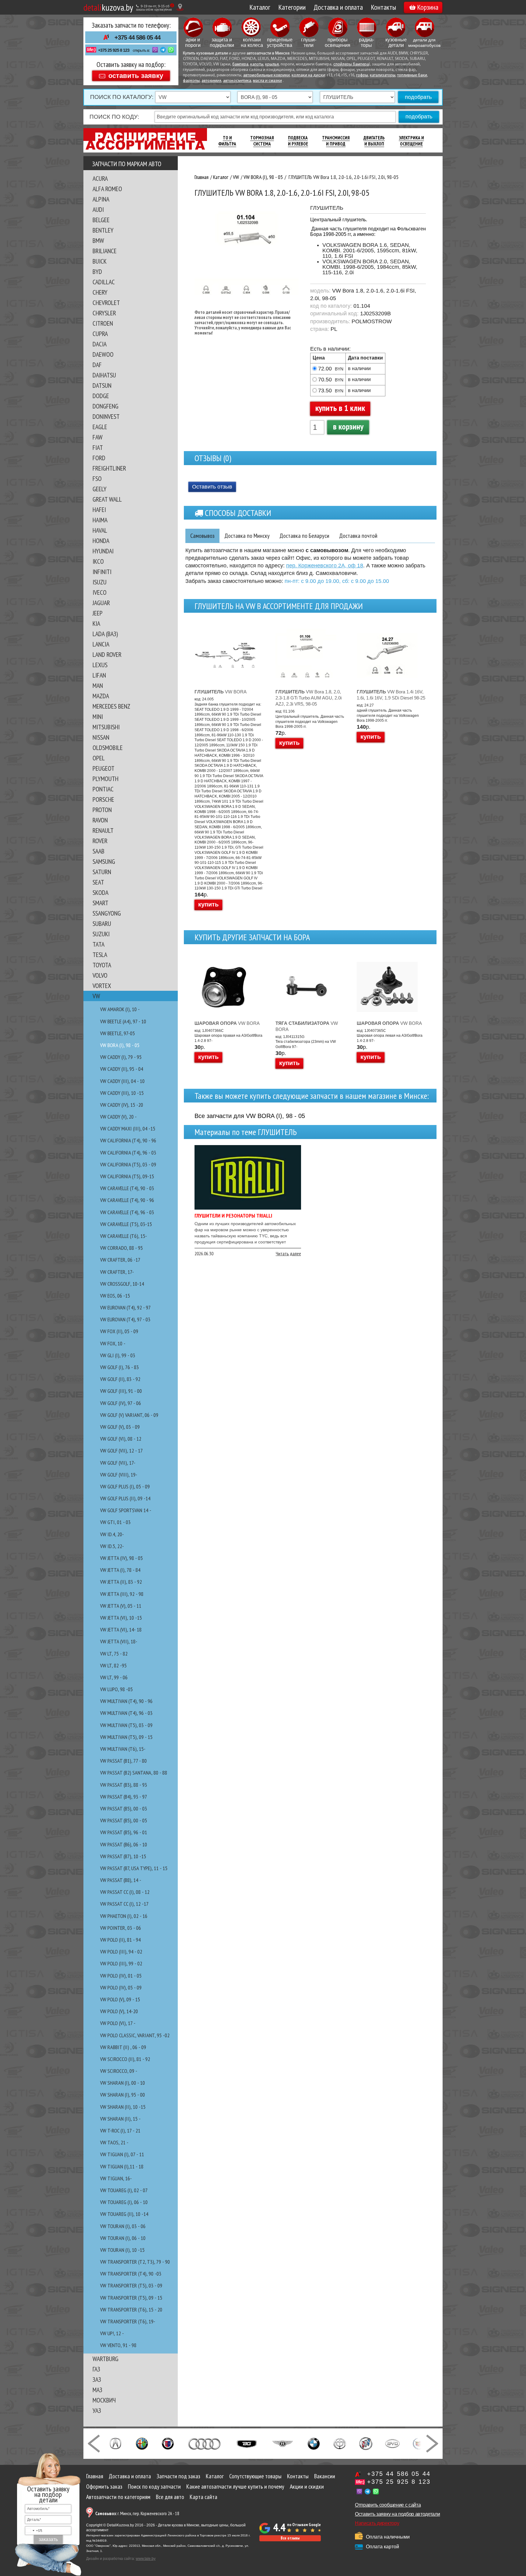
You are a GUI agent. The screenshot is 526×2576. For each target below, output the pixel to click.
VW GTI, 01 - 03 (115, 1522)
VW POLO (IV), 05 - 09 (121, 1987)
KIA (96, 623)
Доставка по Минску (247, 536)
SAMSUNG (104, 861)
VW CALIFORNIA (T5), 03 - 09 (128, 1164)
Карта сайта (203, 2497)
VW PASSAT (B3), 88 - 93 (124, 1785)
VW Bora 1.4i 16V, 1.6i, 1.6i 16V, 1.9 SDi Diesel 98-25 (391, 695)
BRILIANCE (105, 251)
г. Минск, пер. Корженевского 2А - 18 (137, 2513)
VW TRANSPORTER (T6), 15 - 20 (131, 2310)
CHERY (100, 292)
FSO (97, 478)
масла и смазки (267, 81)
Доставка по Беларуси (304, 536)
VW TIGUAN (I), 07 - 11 (122, 2154)
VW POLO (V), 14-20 (119, 2011)
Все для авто (170, 2497)
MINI (98, 717)
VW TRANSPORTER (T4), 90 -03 (131, 2274)
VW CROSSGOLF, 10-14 (122, 1284)
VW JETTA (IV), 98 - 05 (121, 1558)
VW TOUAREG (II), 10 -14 (124, 2214)
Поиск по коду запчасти (154, 2487)
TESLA (100, 955)
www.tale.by (146, 2559)
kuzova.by (108, 7)
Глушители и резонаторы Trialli (233, 1216)
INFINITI (102, 572)
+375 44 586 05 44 (137, 37)
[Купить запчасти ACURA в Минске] (115, 2443)
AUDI (98, 209)
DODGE (101, 396)
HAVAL (100, 530)
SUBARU (102, 924)
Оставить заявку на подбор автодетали (397, 2514)
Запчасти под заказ (178, 2476)
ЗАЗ (97, 2379)
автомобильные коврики (267, 75)
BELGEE (101, 220)
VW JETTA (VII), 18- (119, 1641)
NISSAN (101, 737)
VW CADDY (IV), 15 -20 (122, 1105)
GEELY (100, 489)
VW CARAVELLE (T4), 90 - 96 (127, 1200)
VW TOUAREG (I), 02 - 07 (124, 2190)
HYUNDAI (103, 551)
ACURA (100, 178)
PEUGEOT (103, 768)
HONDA (101, 541)
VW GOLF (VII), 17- (118, 1463)
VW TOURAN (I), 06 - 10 (123, 2238)
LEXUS (100, 665)
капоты (257, 64)
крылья (272, 64)
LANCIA (101, 644)
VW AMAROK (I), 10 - (120, 1009)
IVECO (100, 592)
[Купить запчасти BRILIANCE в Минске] (340, 2443)
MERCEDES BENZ (111, 706)
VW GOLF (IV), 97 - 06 (121, 1403)
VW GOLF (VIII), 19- (119, 1475)
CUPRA (100, 334)
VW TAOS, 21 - (114, 2142)
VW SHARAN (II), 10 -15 (123, 2107)
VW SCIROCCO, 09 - (119, 2071)
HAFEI (99, 510)
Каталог (260, 7)
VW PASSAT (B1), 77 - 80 (123, 1761)
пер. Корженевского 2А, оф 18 (325, 566)
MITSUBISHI (106, 727)
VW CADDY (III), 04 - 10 (122, 1081)
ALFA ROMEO (107, 189)
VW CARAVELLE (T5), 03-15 (126, 1224)
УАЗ (97, 2410)
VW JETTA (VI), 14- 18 (121, 1630)
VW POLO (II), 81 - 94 (120, 1940)
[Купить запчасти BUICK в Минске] (366, 2443)
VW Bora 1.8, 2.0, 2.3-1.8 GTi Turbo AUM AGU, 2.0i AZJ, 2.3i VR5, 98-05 (309, 698)
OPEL (99, 758)
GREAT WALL (107, 499)
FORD (99, 458)
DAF (97, 365)
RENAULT (103, 830)
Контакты (383, 7)
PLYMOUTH (105, 779)
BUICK (100, 261)
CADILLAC (104, 282)
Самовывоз (202, 536)
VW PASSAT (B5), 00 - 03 (124, 1808)
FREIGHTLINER (109, 468)
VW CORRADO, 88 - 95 (121, 1248)
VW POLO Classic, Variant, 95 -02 (135, 2035)
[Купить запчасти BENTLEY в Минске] (283, 2443)
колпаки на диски (308, 75)
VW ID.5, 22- (112, 1546)
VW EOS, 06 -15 (115, 1296)
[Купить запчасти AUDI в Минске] (205, 2443)
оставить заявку (136, 75)
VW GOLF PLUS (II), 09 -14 (125, 1498)
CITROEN (103, 323)
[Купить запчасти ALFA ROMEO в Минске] (142, 2443)
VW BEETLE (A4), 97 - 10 (123, 1021)
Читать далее (288, 1253)
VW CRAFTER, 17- (117, 1272)
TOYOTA (102, 965)
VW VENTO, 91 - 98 (118, 2345)
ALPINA (101, 199)
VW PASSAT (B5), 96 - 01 (124, 1832)
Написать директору (377, 2523)
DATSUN (102, 385)
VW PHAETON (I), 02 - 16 (124, 1916)
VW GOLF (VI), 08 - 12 (121, 1439)
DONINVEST (106, 416)
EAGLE (100, 427)
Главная (95, 2476)
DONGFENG (105, 406)
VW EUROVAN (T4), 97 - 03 (125, 1319)
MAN (98, 685)
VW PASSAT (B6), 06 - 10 (124, 1844)
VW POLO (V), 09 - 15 (120, 1999)
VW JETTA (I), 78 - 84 (120, 1570)
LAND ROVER (107, 654)
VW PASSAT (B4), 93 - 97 (124, 1797)
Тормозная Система (262, 141)
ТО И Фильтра (227, 141)
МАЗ (97, 2390)
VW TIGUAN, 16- (116, 2178)
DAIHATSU (104, 375)
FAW (98, 437)
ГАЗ (96, 2369)
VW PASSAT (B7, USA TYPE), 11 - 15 (134, 1868)
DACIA (100, 344)
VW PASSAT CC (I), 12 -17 (124, 1904)
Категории (292, 7)
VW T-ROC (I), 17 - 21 (120, 2131)
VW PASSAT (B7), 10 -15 (123, 1856)
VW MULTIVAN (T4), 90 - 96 (126, 1701)
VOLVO (100, 975)
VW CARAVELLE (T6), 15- (124, 1236)
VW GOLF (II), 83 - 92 (120, 1379)
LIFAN (99, 675)
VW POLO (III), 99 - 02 (121, 1963)
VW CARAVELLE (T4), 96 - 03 (127, 1212)
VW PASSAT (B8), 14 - (121, 1880)
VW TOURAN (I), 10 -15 (122, 2250)
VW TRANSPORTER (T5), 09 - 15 (131, 2298)
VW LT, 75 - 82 (114, 1654)
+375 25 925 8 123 (114, 50)
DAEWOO (103, 354)
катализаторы (383, 75)
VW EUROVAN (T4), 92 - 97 (125, 1307)
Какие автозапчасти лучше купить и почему (235, 2487)
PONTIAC (103, 789)
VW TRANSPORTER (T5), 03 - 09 (131, 2285)
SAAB (98, 851)
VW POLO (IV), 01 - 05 (121, 1976)
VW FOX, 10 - (113, 1343)
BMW (98, 240)
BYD (97, 272)
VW (96, 996)
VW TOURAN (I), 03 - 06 (123, 2226)
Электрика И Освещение (411, 141)
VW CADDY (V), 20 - (118, 1117)
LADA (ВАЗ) (105, 634)
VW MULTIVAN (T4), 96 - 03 (126, 1713)
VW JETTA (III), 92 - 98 (122, 1594)
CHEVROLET (106, 303)
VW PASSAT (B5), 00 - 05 (124, 1820)
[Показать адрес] (180, 7)
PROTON (102, 810)
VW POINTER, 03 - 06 (121, 1928)
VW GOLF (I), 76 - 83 (119, 1367)
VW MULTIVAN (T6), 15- (123, 1749)
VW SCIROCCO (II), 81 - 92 (125, 2059)
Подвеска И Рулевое (298, 141)
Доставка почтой (358, 536)
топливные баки (412, 75)
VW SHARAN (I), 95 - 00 (123, 2095)
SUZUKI (101, 934)
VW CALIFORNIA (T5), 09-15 (127, 1176)
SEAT (98, 882)
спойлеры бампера (351, 64)
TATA (98, 944)
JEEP (98, 613)
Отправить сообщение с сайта (388, 2505)
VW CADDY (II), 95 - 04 (122, 1069)
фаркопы (191, 81)
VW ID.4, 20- (112, 1534)
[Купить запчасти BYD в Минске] (392, 2443)
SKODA (100, 892)
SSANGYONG (107, 913)
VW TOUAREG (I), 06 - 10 (124, 2202)
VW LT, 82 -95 (113, 1665)
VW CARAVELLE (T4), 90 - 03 (127, 1188)
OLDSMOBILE (108, 748)
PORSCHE (103, 799)
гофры (362, 75)
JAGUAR (101, 603)
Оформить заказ (104, 2487)
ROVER (100, 841)
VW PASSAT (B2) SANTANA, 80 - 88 (134, 1773)
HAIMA (100, 520)
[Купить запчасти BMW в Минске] (314, 2443)
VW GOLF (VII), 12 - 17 (121, 1451)
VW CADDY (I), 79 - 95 (121, 1057)
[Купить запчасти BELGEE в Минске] (247, 2443)
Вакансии (325, 2476)
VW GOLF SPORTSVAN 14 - (126, 1510)
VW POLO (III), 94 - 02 (121, 1952)
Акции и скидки (307, 2487)
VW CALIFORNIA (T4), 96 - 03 (128, 1153)
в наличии (359, 368)
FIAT (98, 447)
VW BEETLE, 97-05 (117, 1033)
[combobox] (34, 2531)
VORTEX (102, 986)
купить (208, 904)
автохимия (211, 81)
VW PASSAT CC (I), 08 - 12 (125, 1892)
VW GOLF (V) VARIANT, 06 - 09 (129, 1415)
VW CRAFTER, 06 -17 (120, 1260)
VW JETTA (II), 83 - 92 (121, 1582)
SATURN (102, 872)
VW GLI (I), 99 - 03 (118, 1355)
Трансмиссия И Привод (336, 141)
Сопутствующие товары (255, 2476)
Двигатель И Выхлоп (374, 141)
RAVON (100, 820)
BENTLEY (103, 230)
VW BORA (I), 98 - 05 (120, 1045)
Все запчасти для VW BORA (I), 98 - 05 (250, 1116)
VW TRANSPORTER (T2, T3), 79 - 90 (135, 2262)
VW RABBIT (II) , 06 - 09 (123, 2047)
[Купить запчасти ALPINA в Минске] (168, 2443)
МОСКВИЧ (104, 2400)
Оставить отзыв (212, 487)
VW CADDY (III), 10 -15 (122, 1093)
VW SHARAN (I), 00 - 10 (123, 2083)
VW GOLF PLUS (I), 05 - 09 (125, 1486)
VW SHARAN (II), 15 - (120, 2119)
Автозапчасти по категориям (118, 2497)
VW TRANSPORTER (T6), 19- (128, 2321)
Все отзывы (290, 2538)
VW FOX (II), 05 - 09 (119, 1331)
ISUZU (100, 582)
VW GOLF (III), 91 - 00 (121, 1391)
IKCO (98, 561)
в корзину (348, 426)
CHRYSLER (104, 313)
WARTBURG (105, 2359)
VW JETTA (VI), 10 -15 (121, 1618)
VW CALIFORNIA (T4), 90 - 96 (128, 1140)
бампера (240, 64)
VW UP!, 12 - (112, 2333)
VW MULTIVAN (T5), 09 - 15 (126, 1737)
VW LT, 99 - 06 (114, 1677)
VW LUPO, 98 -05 (116, 1689)
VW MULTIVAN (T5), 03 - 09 (126, 1725)
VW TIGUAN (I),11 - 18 (122, 2166)
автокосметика (237, 81)
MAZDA (101, 696)
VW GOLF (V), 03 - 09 (120, 1427)
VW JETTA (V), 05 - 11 (121, 1606)
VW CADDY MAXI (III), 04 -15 (128, 1129)
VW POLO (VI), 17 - (118, 2023)
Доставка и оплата (338, 7)
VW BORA (221, 692)
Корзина (428, 7)
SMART (100, 903)
